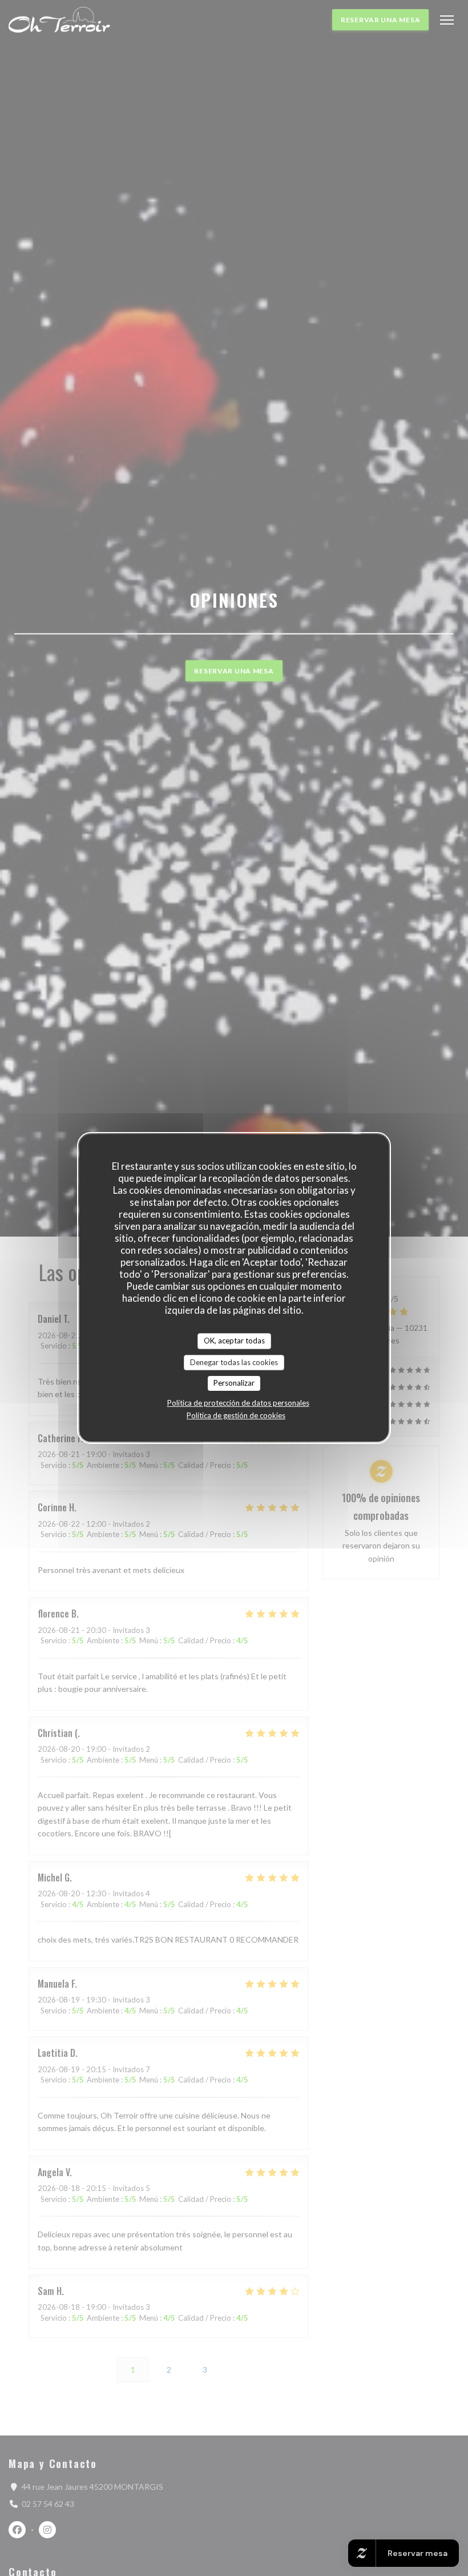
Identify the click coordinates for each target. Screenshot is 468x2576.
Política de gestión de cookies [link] (236, 1415)
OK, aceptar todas (234, 1341)
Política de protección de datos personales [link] (238, 1403)
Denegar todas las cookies (234, 1362)
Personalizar (234, 1383)
